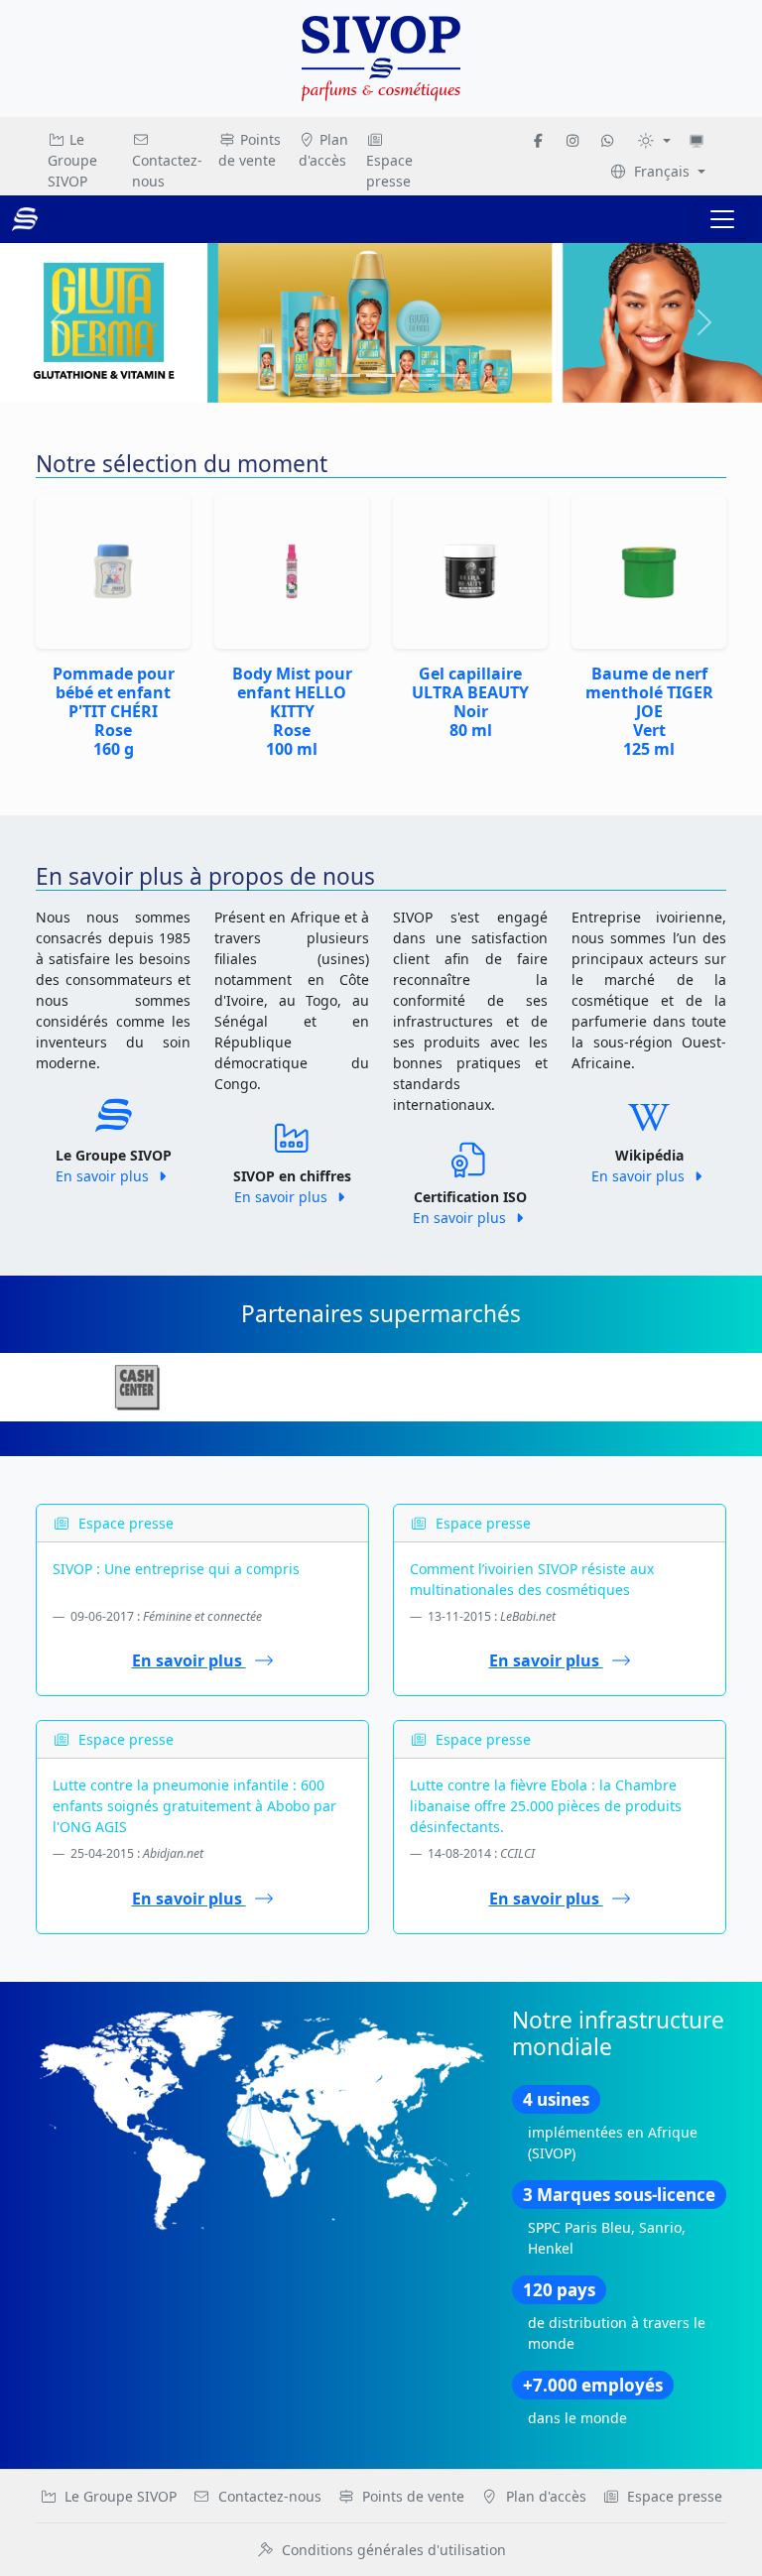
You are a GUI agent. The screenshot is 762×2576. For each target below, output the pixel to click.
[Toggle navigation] (722, 219)
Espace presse (389, 171)
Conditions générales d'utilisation (394, 2550)
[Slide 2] (381, 375)
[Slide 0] (310, 375)
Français (662, 171)
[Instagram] (572, 140)
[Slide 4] (452, 375)
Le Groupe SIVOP (72, 160)
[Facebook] (539, 140)
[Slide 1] (345, 375)
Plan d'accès (324, 150)
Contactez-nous (167, 171)
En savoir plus (104, 1176)
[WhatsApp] (607, 140)
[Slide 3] (417, 375)
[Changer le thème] (653, 140)
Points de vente (250, 150)
